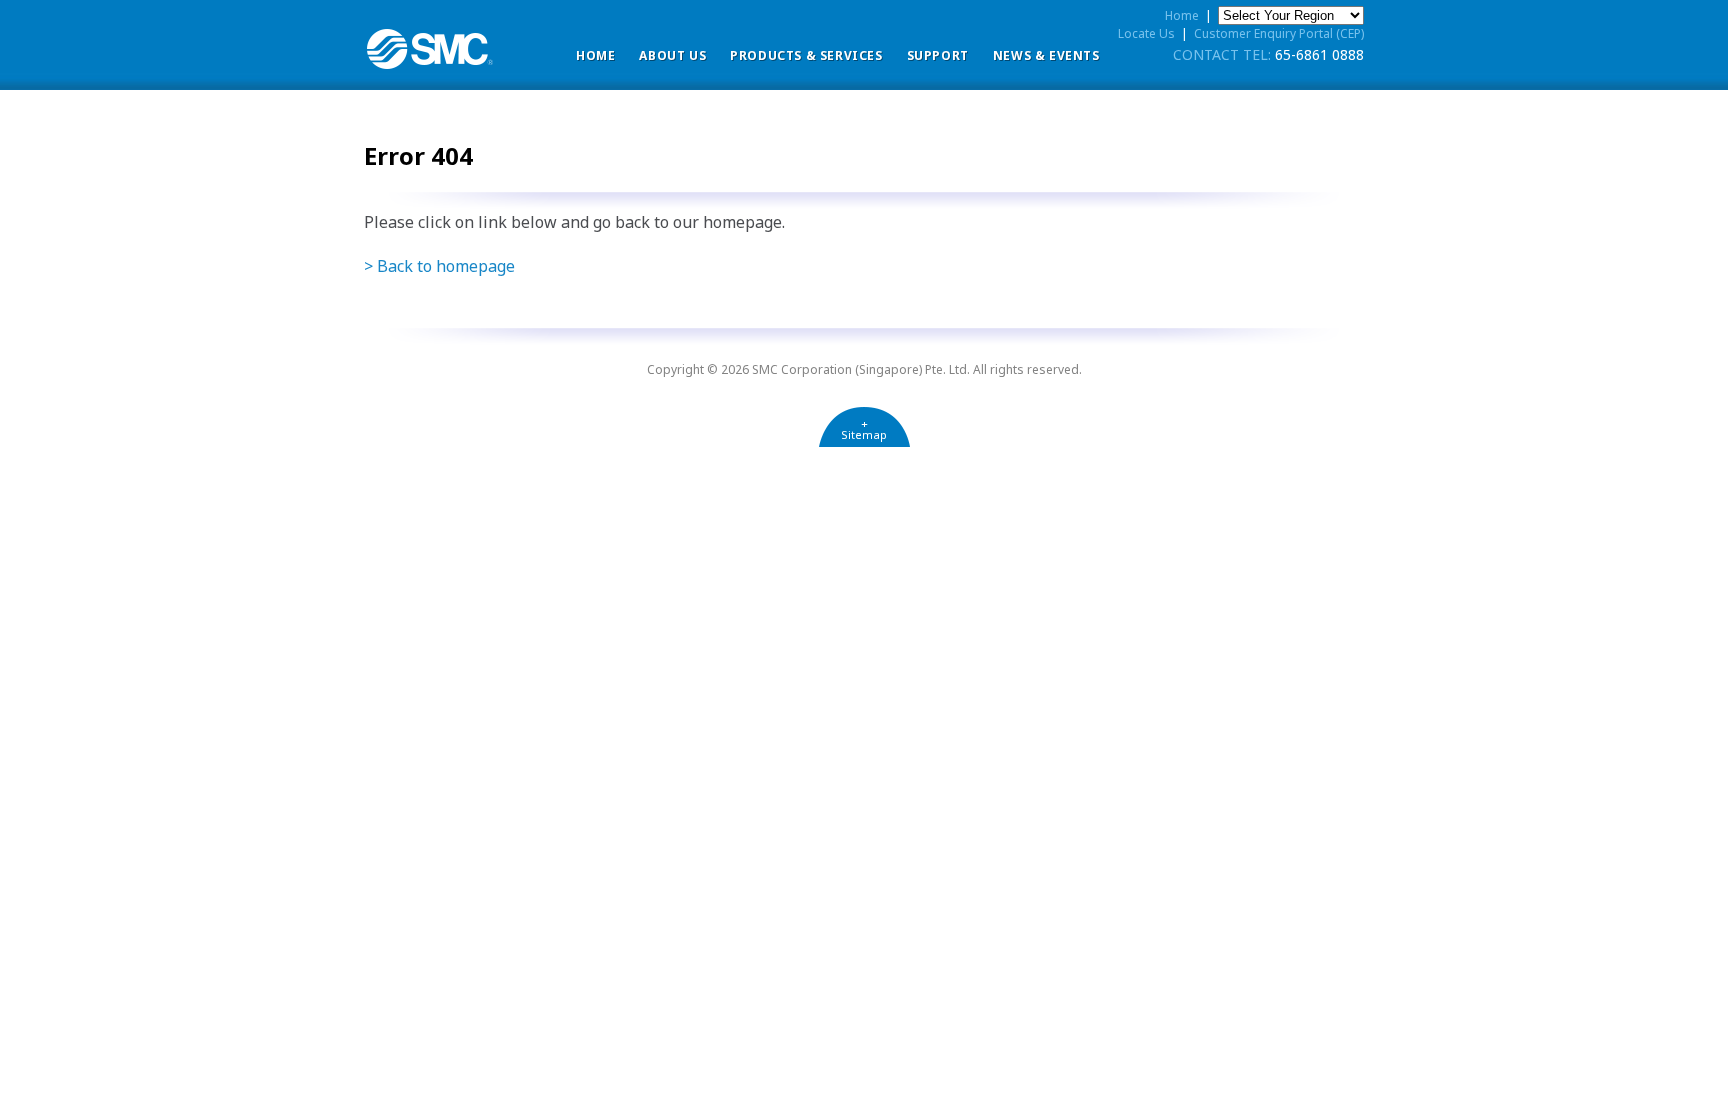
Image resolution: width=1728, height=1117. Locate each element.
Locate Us (1146, 33)
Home (595, 55)
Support (938, 55)
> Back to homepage (439, 266)
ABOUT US (672, 55)
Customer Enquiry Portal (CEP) (1279, 33)
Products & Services (806, 55)
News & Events (1046, 55)
